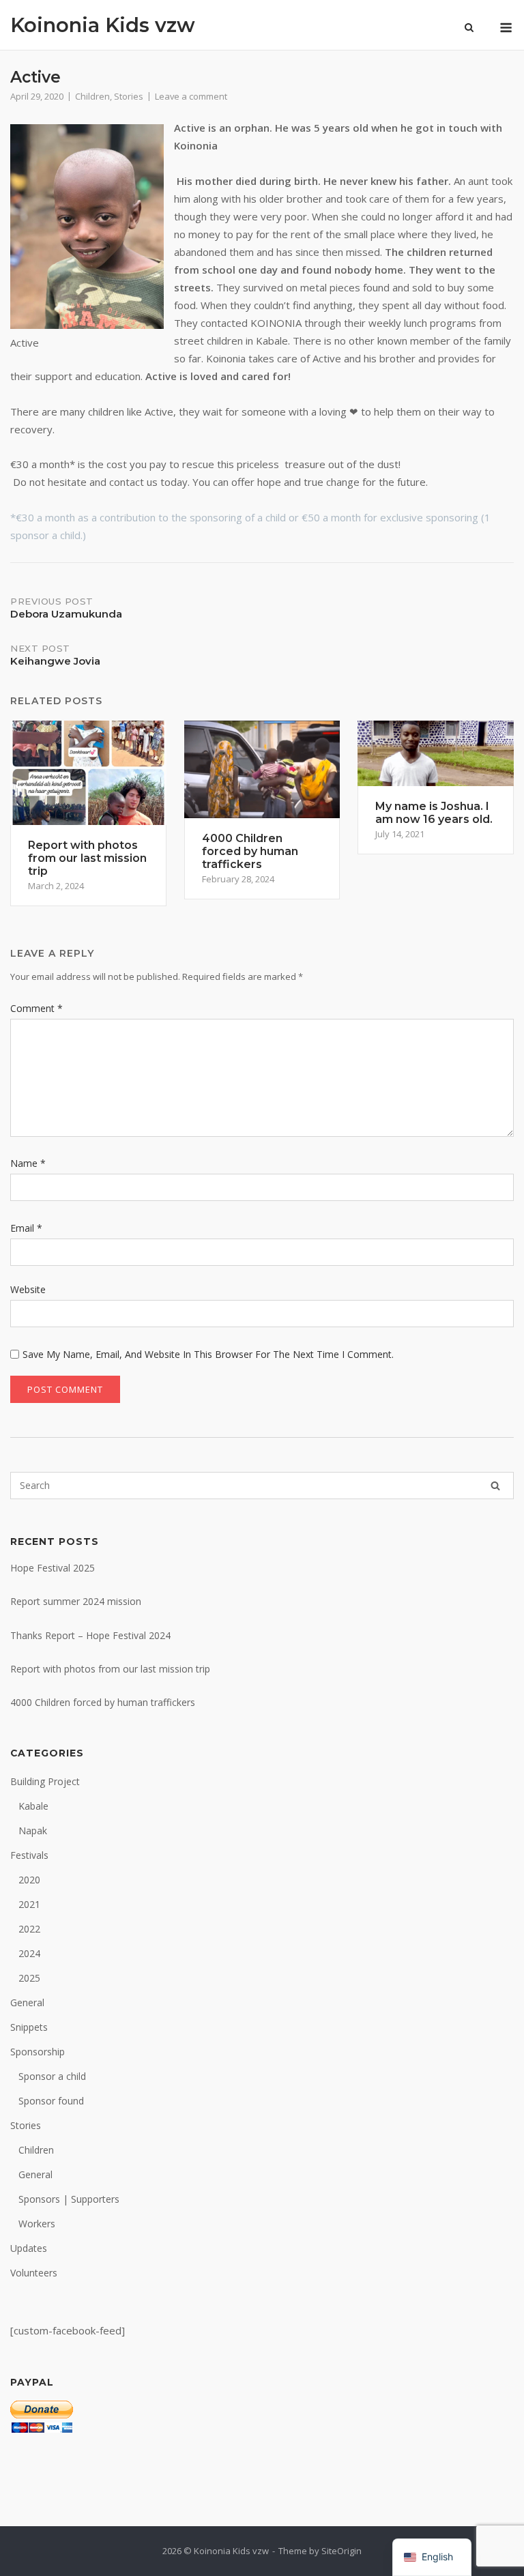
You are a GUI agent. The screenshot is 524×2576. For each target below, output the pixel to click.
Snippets (29, 2027)
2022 (29, 1929)
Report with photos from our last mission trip (110, 1669)
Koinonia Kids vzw (103, 25)
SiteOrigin (341, 2551)
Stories (129, 96)
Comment (37, 1008)
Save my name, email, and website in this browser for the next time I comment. (208, 1354)
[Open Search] (469, 29)
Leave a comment (191, 96)
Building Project (45, 1781)
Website (28, 1289)
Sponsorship (38, 2052)
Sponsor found (51, 2101)
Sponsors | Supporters (69, 2199)
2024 (29, 1953)
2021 (29, 1904)
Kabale (33, 1806)
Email (26, 1228)
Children (92, 96)
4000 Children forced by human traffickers (103, 1702)
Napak (33, 1830)
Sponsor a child (52, 2076)
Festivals (29, 1855)
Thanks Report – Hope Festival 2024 (90, 1635)
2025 (29, 1978)
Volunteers (34, 2273)
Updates (29, 2248)
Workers (37, 2224)
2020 (29, 1880)
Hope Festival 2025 (53, 1568)
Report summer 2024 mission (76, 1601)
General (27, 2002)
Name (28, 1163)
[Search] (495, 1486)
